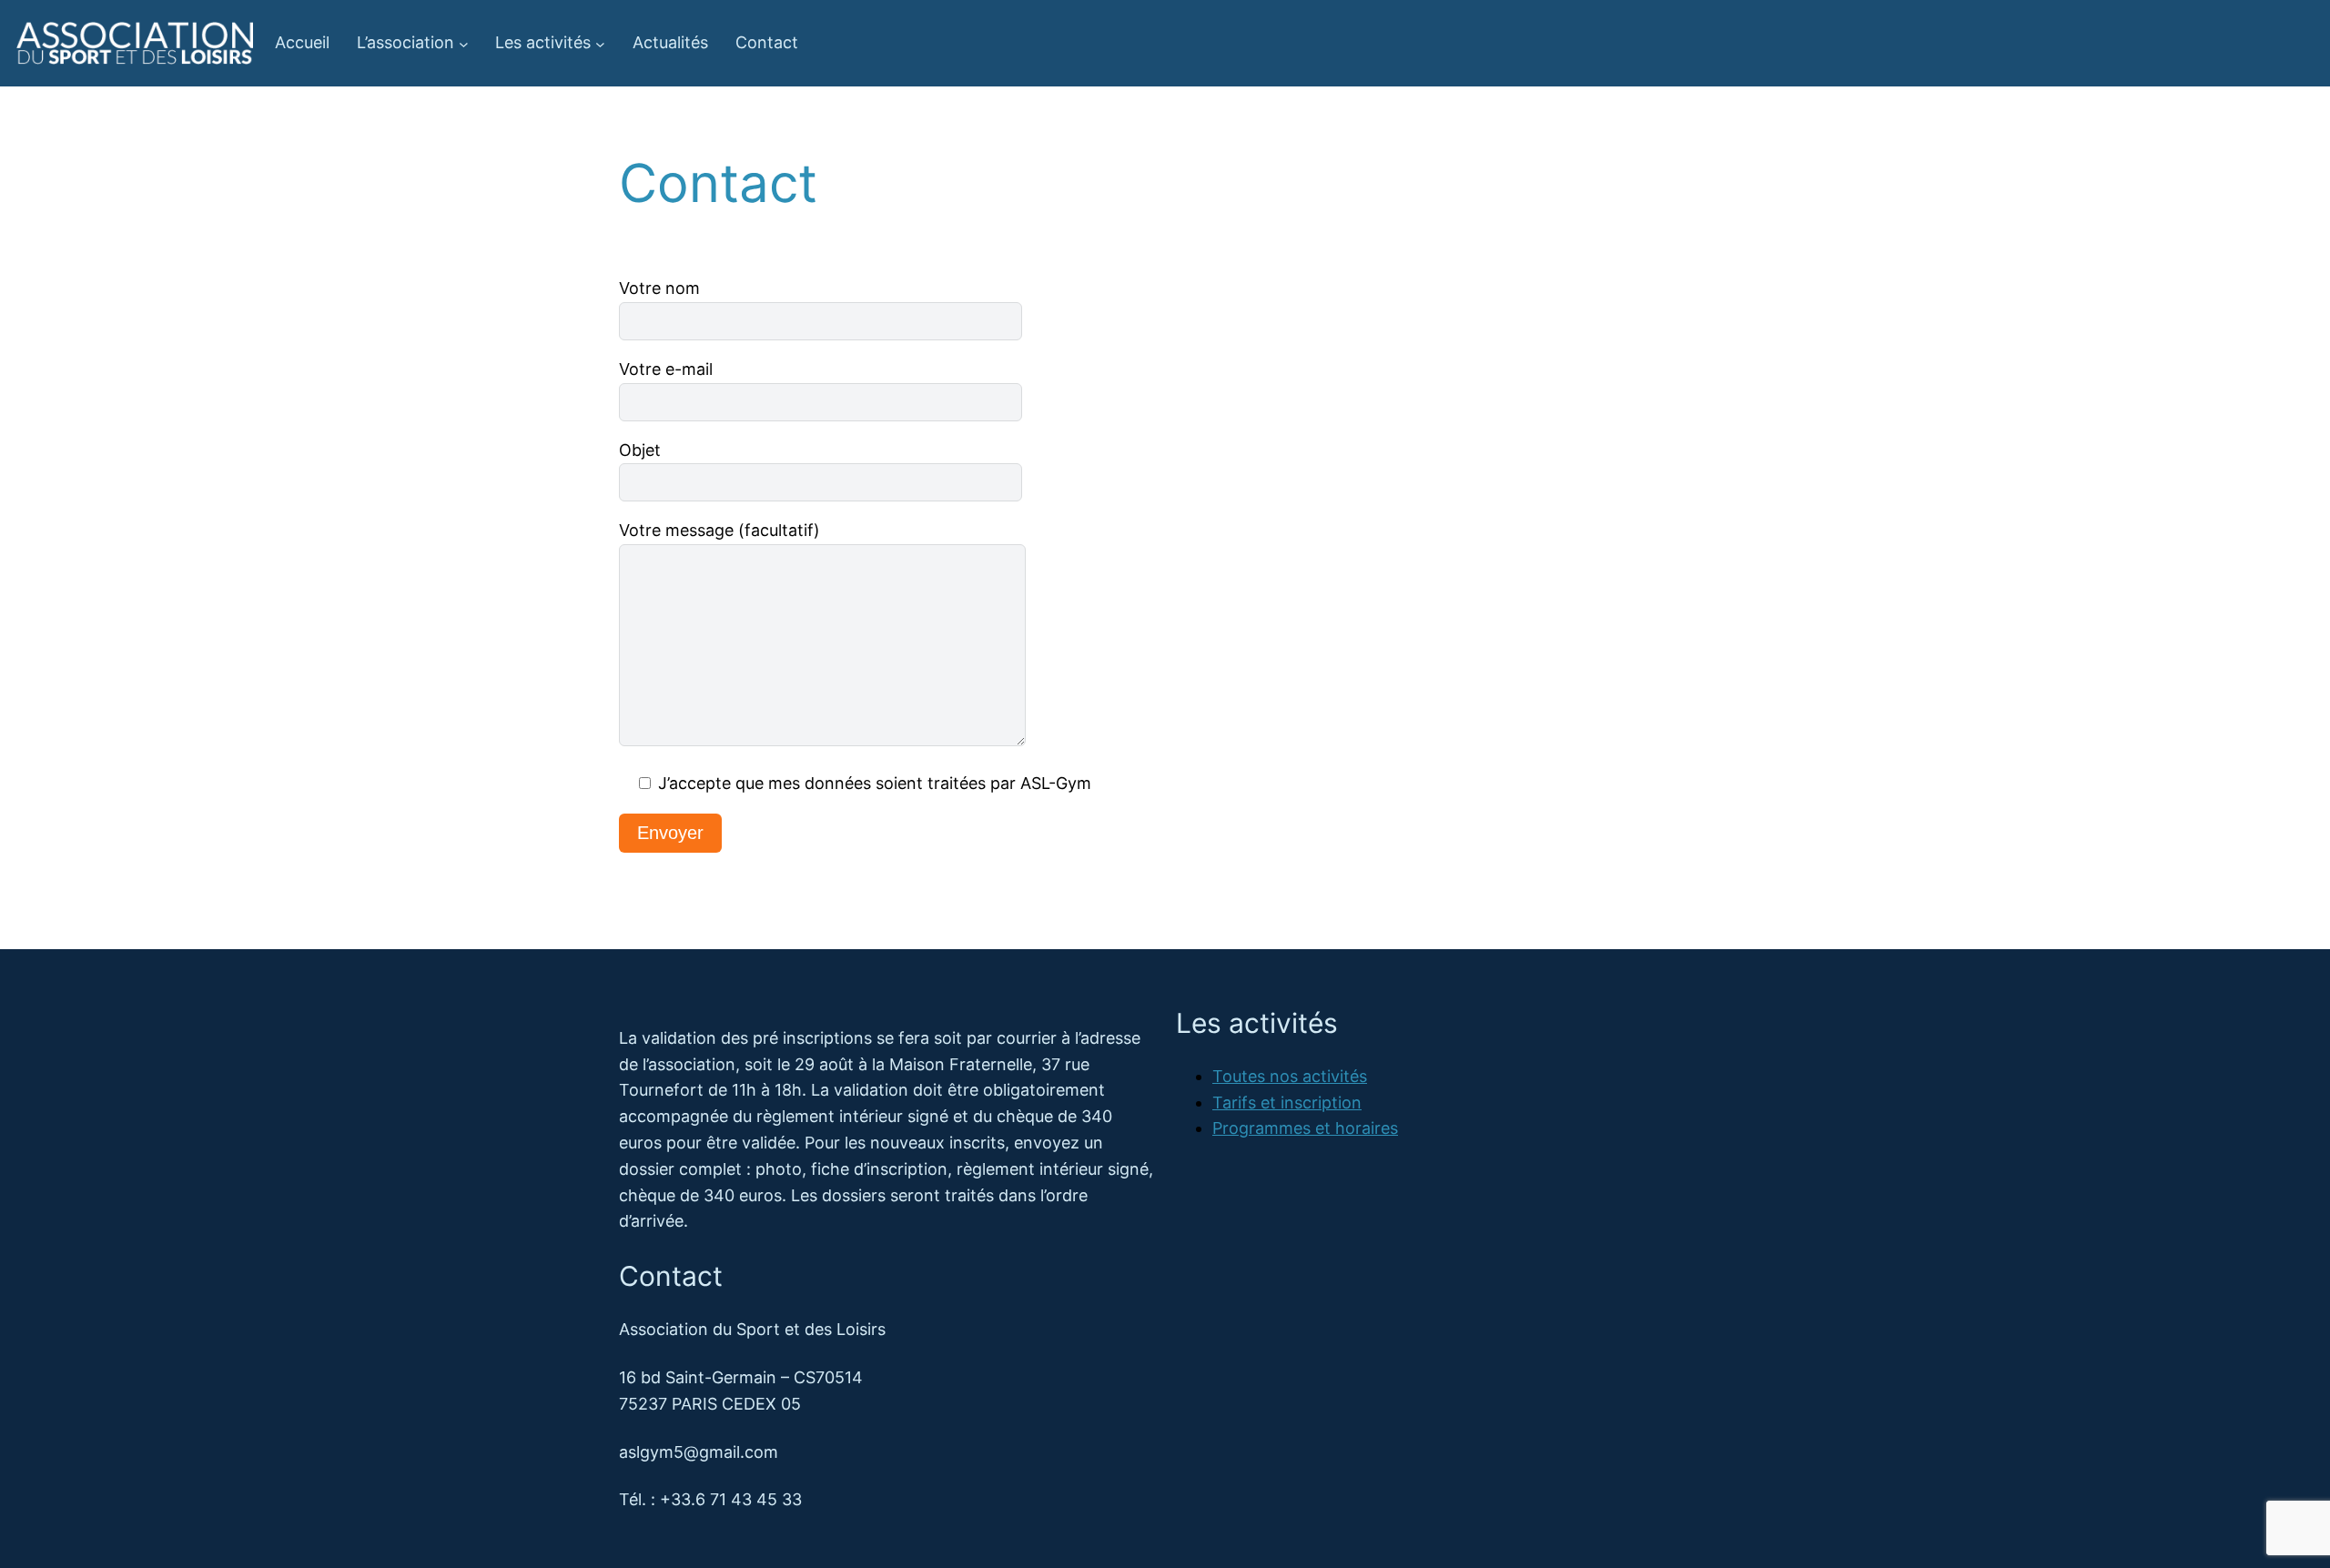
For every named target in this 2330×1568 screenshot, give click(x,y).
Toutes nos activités (1290, 1076)
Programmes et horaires (1305, 1128)
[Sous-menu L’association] (464, 43)
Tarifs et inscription (1287, 1103)
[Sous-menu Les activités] (600, 43)
